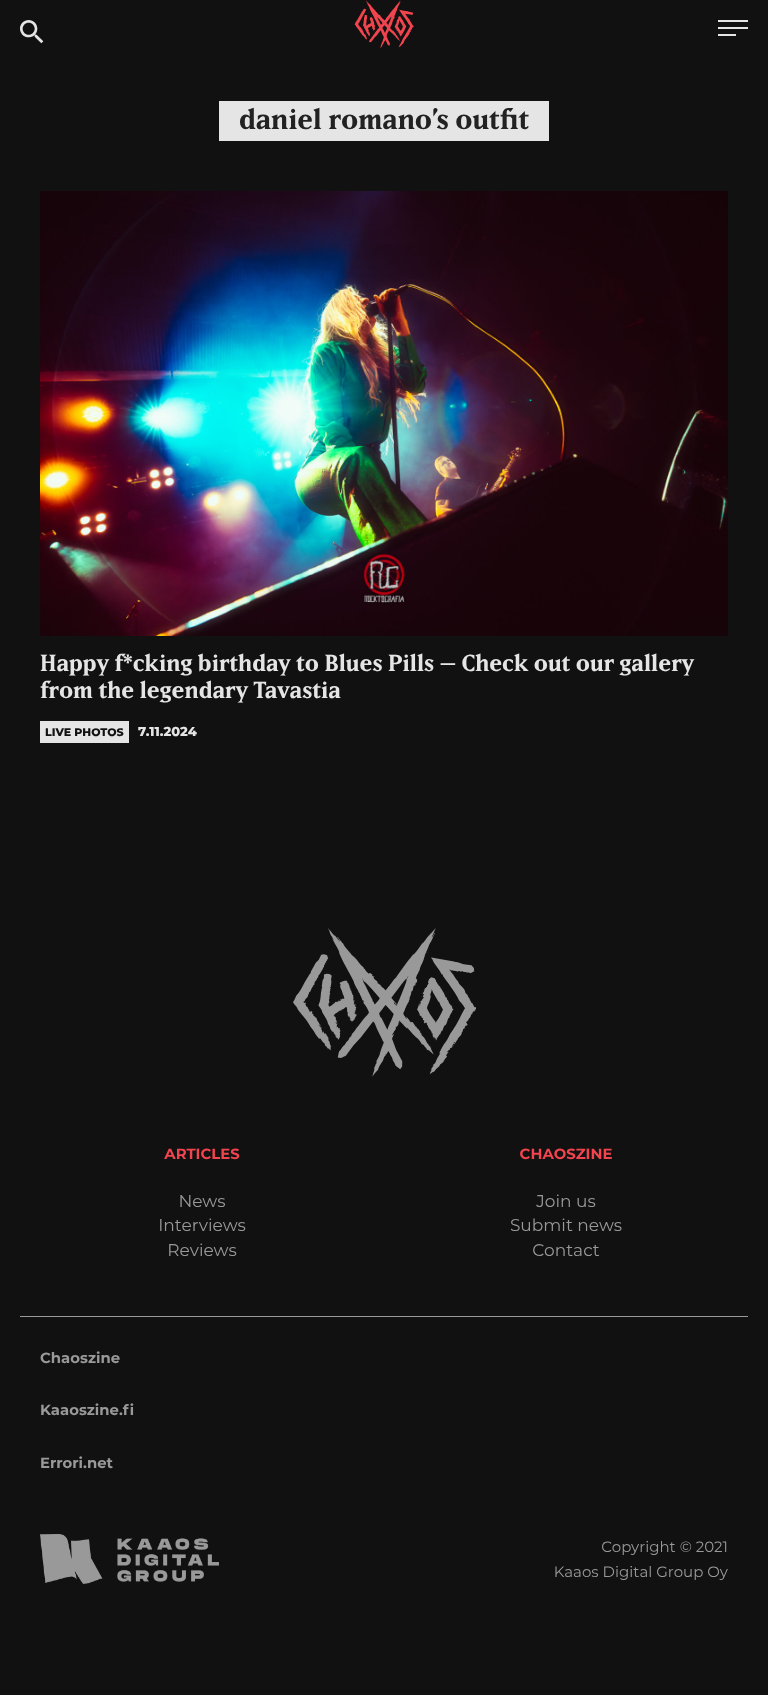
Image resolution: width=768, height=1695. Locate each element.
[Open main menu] (733, 30)
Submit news (566, 1226)
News (201, 1202)
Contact (566, 1251)
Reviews (201, 1251)
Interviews (202, 1226)
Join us (565, 1202)
